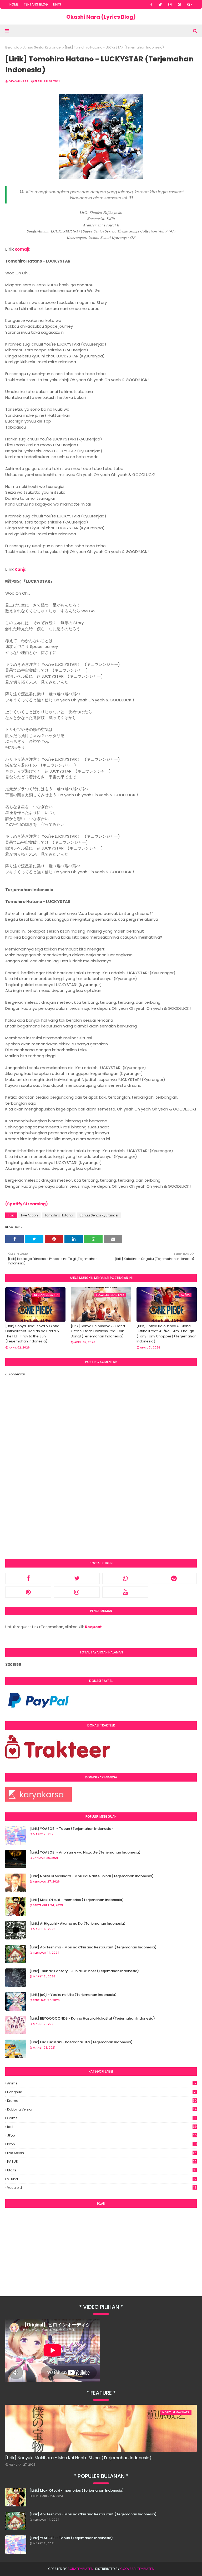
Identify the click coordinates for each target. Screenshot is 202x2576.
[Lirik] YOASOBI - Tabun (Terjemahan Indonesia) (71, 1829)
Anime (102, 2083)
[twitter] (160, 4)
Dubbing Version (102, 2109)
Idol (102, 2127)
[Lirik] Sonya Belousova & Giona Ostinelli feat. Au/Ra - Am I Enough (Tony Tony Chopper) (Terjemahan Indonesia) (166, 1334)
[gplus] (190, 4)
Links (57, 4)
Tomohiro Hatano (59, 1215)
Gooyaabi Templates (137, 2569)
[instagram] (170, 4)
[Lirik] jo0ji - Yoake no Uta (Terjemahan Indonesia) (73, 1995)
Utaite (102, 2170)
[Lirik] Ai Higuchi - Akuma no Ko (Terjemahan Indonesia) (77, 1923)
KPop (102, 2144)
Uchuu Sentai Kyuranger (42, 47)
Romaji (22, 249)
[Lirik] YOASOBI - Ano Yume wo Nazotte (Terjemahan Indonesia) (85, 1852)
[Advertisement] (101, 2250)
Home (14, 4)
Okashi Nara (19, 81)
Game (102, 2118)
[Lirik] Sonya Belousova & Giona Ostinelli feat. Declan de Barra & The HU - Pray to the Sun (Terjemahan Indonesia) (32, 1334)
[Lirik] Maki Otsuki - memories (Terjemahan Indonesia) (77, 1900)
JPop (102, 2136)
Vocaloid (102, 2188)
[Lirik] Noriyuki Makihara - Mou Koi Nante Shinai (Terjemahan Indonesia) (92, 1876)
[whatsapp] (125, 1578)
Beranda (12, 47)
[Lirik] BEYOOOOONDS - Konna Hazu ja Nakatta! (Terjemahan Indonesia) (92, 2018)
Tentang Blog (36, 4)
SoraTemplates (80, 2569)
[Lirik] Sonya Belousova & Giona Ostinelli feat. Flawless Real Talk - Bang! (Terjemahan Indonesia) (99, 1331)
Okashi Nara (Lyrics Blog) (101, 17)
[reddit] (174, 1578)
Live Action (29, 1215)
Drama (102, 2101)
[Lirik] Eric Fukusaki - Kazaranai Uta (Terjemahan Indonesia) (81, 2042)
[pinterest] (179, 4)
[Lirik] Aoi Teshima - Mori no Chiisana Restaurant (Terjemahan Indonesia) (93, 1947)
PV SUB (102, 2162)
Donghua (101, 2092)
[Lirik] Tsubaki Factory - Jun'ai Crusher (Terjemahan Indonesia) (84, 1971)
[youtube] (125, 1592)
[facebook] (151, 4)
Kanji (20, 569)
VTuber (102, 2179)
